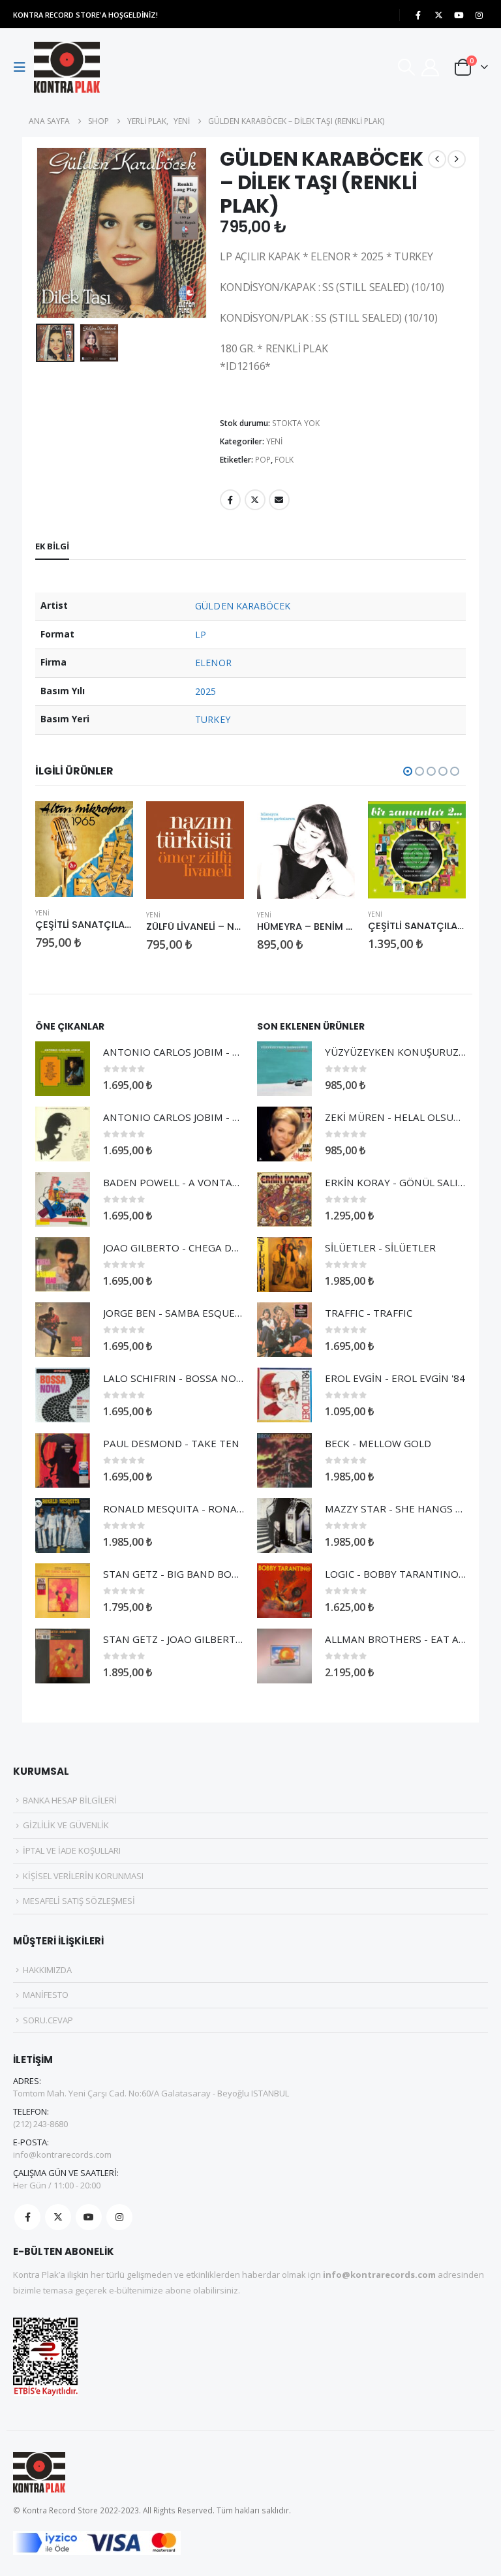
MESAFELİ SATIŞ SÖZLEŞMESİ (79, 1901)
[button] (23, 67)
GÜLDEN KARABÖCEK (243, 606)
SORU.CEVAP (48, 2020)
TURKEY (212, 719)
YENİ (274, 441)
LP (201, 635)
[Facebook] (418, 15)
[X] (438, 15)
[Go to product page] (84, 850)
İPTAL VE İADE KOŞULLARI (72, 1850)
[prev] (437, 159)
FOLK (284, 460)
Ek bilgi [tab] (52, 546)
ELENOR (213, 663)
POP (263, 460)
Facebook (230, 500)
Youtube (89, 2217)
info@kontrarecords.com (62, 2154)
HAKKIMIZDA (47, 1970)
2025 (205, 691)
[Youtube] (459, 15)
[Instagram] (479, 15)
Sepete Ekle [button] (112, 823)
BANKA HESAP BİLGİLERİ (70, 1800)
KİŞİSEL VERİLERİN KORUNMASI (83, 1876)
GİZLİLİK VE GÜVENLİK (66, 1825)
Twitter (255, 500)
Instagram (119, 2217)
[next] (457, 159)
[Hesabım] (431, 68)
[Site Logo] (67, 67)
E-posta (279, 500)
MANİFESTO (46, 1995)
